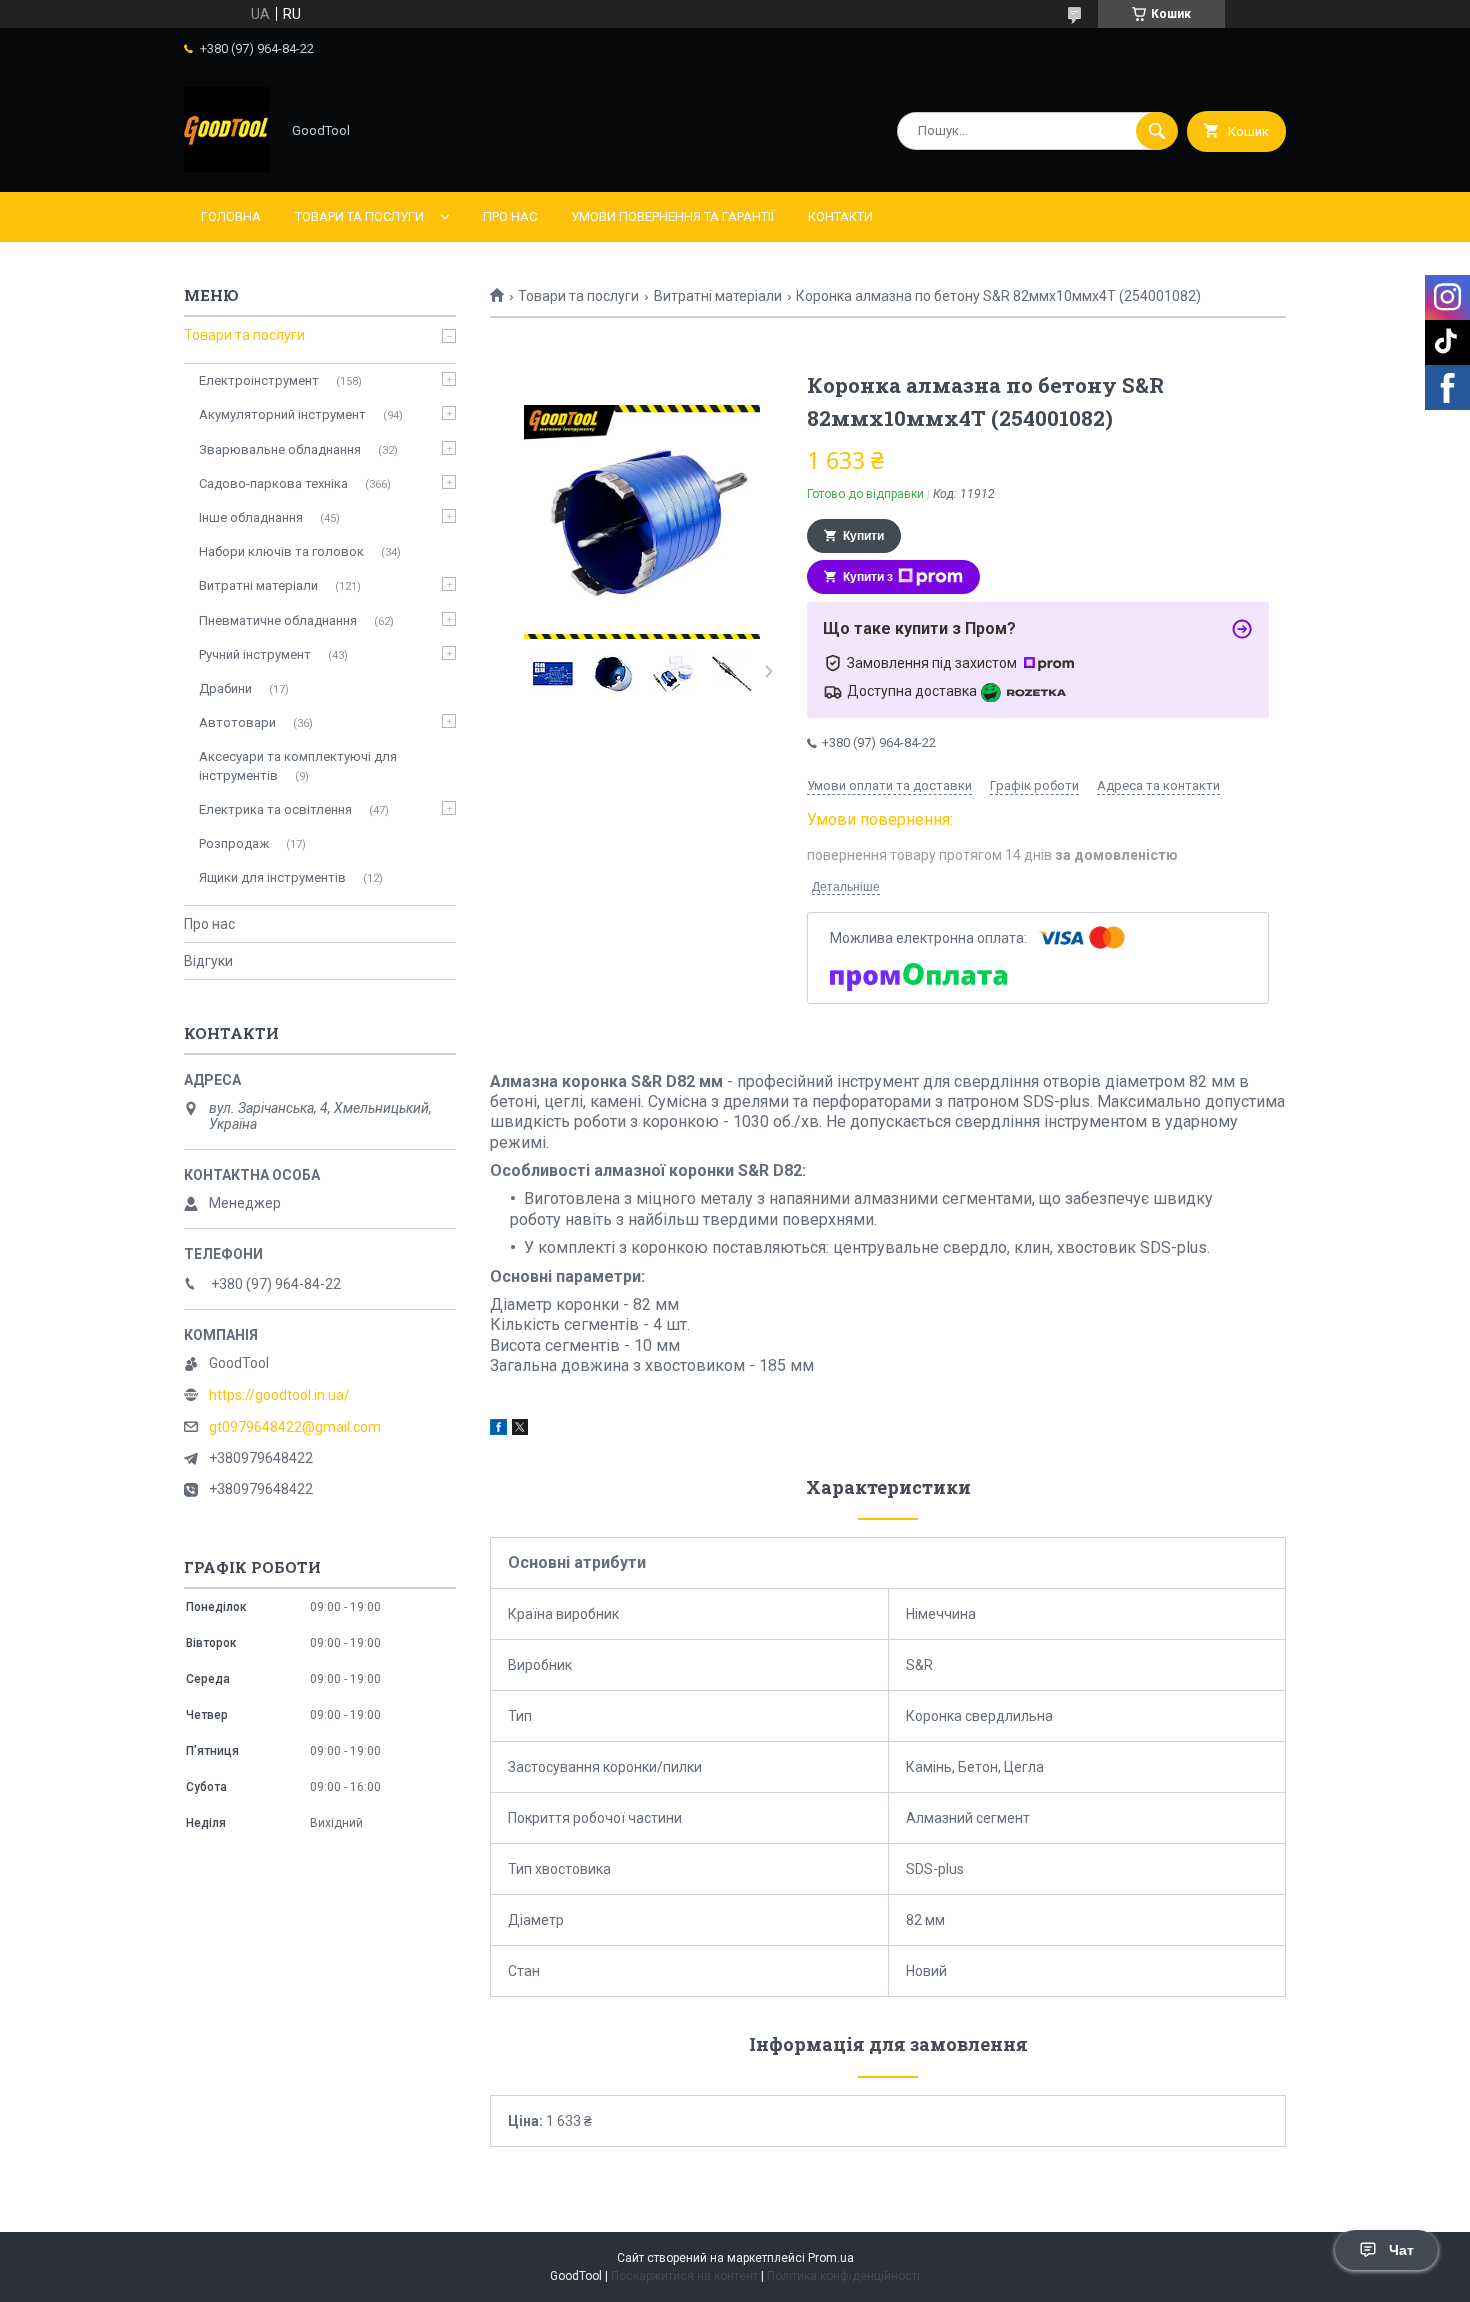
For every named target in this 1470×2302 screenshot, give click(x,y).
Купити (863, 536)
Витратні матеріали (718, 296)
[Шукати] (1157, 131)
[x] (520, 1430)
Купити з (868, 577)
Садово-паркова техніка (273, 483)
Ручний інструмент (255, 654)
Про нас (510, 216)
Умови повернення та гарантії (672, 216)
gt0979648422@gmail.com (295, 1427)
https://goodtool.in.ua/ (279, 1395)
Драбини (225, 688)
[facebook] (498, 1430)
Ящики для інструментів (272, 877)
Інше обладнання (251, 517)
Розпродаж (234, 843)
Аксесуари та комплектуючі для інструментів (298, 765)
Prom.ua (831, 2258)
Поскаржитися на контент (684, 2276)
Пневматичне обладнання (278, 620)
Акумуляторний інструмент (282, 414)
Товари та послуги (359, 216)
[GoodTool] (226, 167)
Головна (231, 216)
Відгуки (208, 961)
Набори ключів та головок (281, 551)
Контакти (840, 216)
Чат (1401, 2250)
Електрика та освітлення (275, 809)
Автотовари (237, 722)
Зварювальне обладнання (280, 449)
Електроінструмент (259, 380)
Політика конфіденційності (843, 2276)
